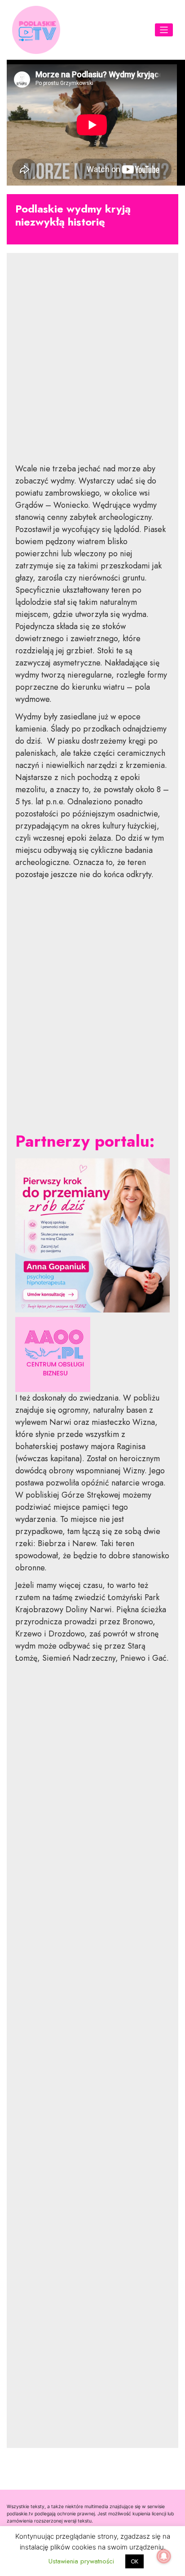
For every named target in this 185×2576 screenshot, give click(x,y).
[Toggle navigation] (164, 30)
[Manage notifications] (164, 2556)
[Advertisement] (92, 365)
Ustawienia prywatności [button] (81, 2561)
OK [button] (134, 2561)
